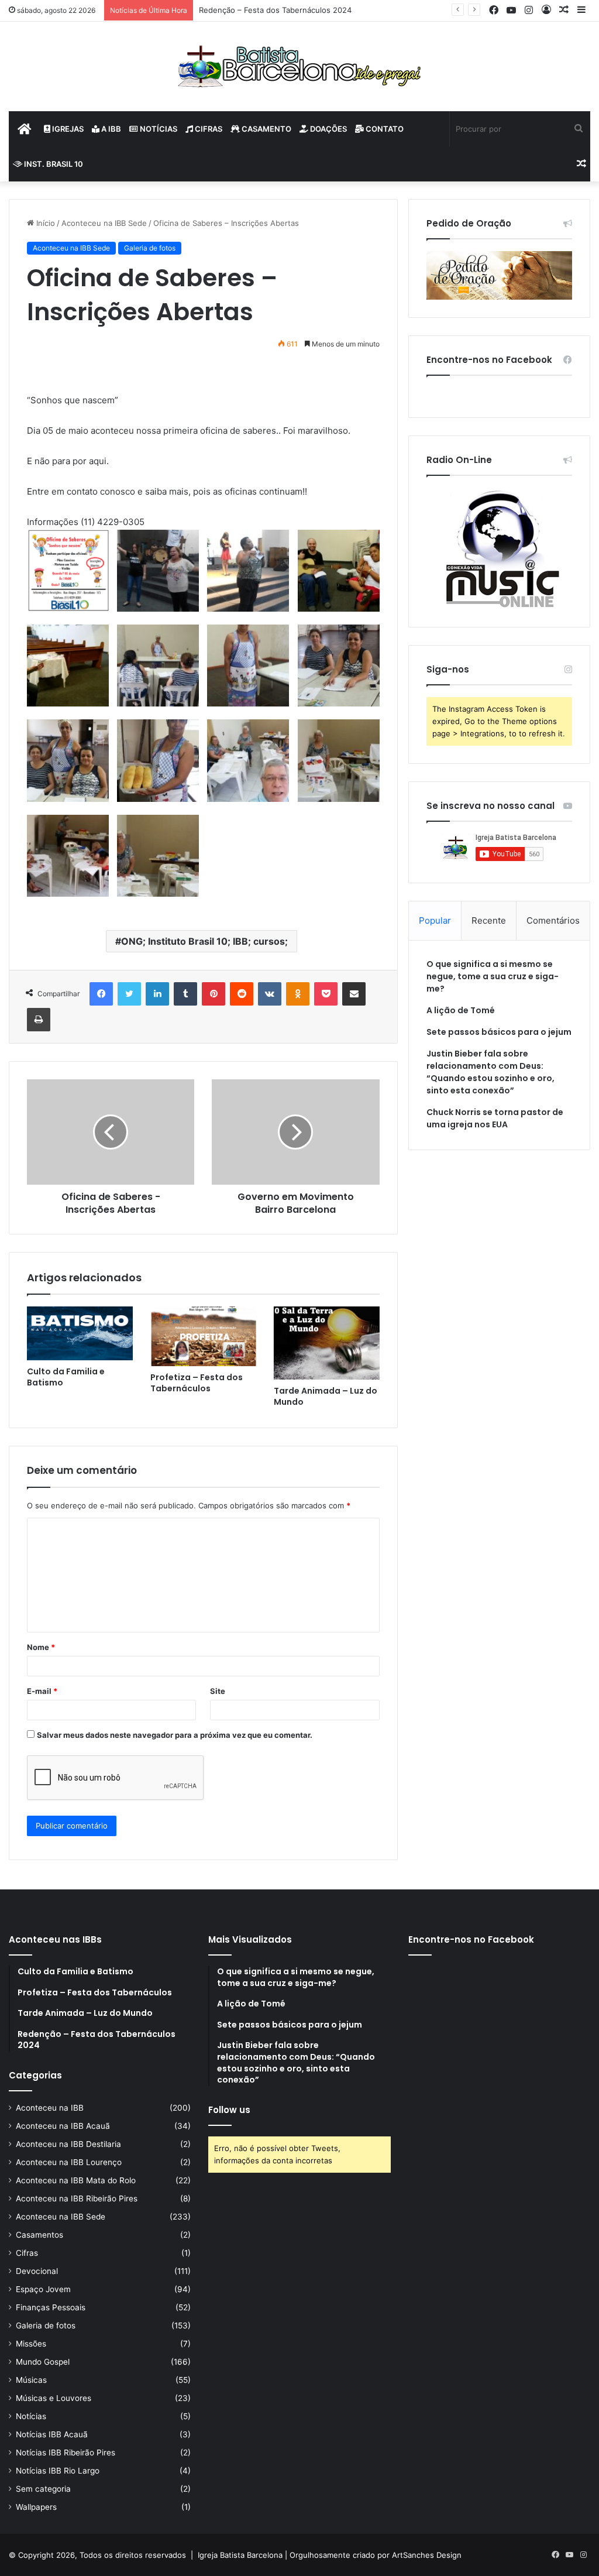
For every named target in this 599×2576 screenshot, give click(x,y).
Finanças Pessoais (51, 2307)
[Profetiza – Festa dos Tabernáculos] (203, 1336)
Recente (489, 920)
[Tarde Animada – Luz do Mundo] (327, 1343)
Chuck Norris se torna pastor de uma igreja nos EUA (495, 1118)
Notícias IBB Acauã (52, 2434)
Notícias (158, 129)
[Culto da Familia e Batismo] (80, 1333)
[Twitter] (129, 994)
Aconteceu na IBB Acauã (63, 2126)
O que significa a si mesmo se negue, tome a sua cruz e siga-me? (493, 976)
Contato (384, 129)
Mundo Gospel (43, 2362)
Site (218, 1691)
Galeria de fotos (150, 248)
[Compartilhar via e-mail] (354, 994)
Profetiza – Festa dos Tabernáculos (197, 1383)
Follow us (229, 2110)
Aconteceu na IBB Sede (104, 223)
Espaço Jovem (43, 2289)
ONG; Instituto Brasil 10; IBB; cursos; (204, 941)
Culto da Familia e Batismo (66, 1377)
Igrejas (67, 129)
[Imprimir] (39, 1020)
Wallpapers (36, 2507)
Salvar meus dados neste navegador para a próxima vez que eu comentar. (175, 1735)
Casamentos (39, 2235)
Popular (435, 920)
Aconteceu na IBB (50, 2108)
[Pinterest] (214, 994)
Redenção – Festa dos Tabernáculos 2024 (275, 10)
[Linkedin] (157, 994)
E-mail (42, 1691)
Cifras (208, 129)
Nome (41, 1647)
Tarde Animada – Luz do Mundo (326, 1396)
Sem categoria (43, 2489)
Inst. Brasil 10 (53, 164)
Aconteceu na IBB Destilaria (68, 2144)
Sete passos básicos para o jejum (499, 1032)
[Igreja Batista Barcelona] (299, 66)
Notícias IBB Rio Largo (58, 2471)
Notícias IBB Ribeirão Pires (66, 2452)
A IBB (110, 129)
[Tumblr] (185, 994)
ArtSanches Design (427, 2555)
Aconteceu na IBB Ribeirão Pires (77, 2198)
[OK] (298, 994)
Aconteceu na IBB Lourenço (69, 2162)
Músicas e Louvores (54, 2398)
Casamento (266, 129)
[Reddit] (242, 994)
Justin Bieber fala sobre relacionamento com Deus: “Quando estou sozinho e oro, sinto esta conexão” (490, 1072)
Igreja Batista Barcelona (240, 2555)
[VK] (270, 994)
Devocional (37, 2271)
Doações (328, 129)
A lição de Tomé (461, 1010)
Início (44, 223)
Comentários (553, 920)
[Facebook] (101, 994)
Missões (31, 2344)
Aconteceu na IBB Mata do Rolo (76, 2180)
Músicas (31, 2380)
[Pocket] (326, 994)
